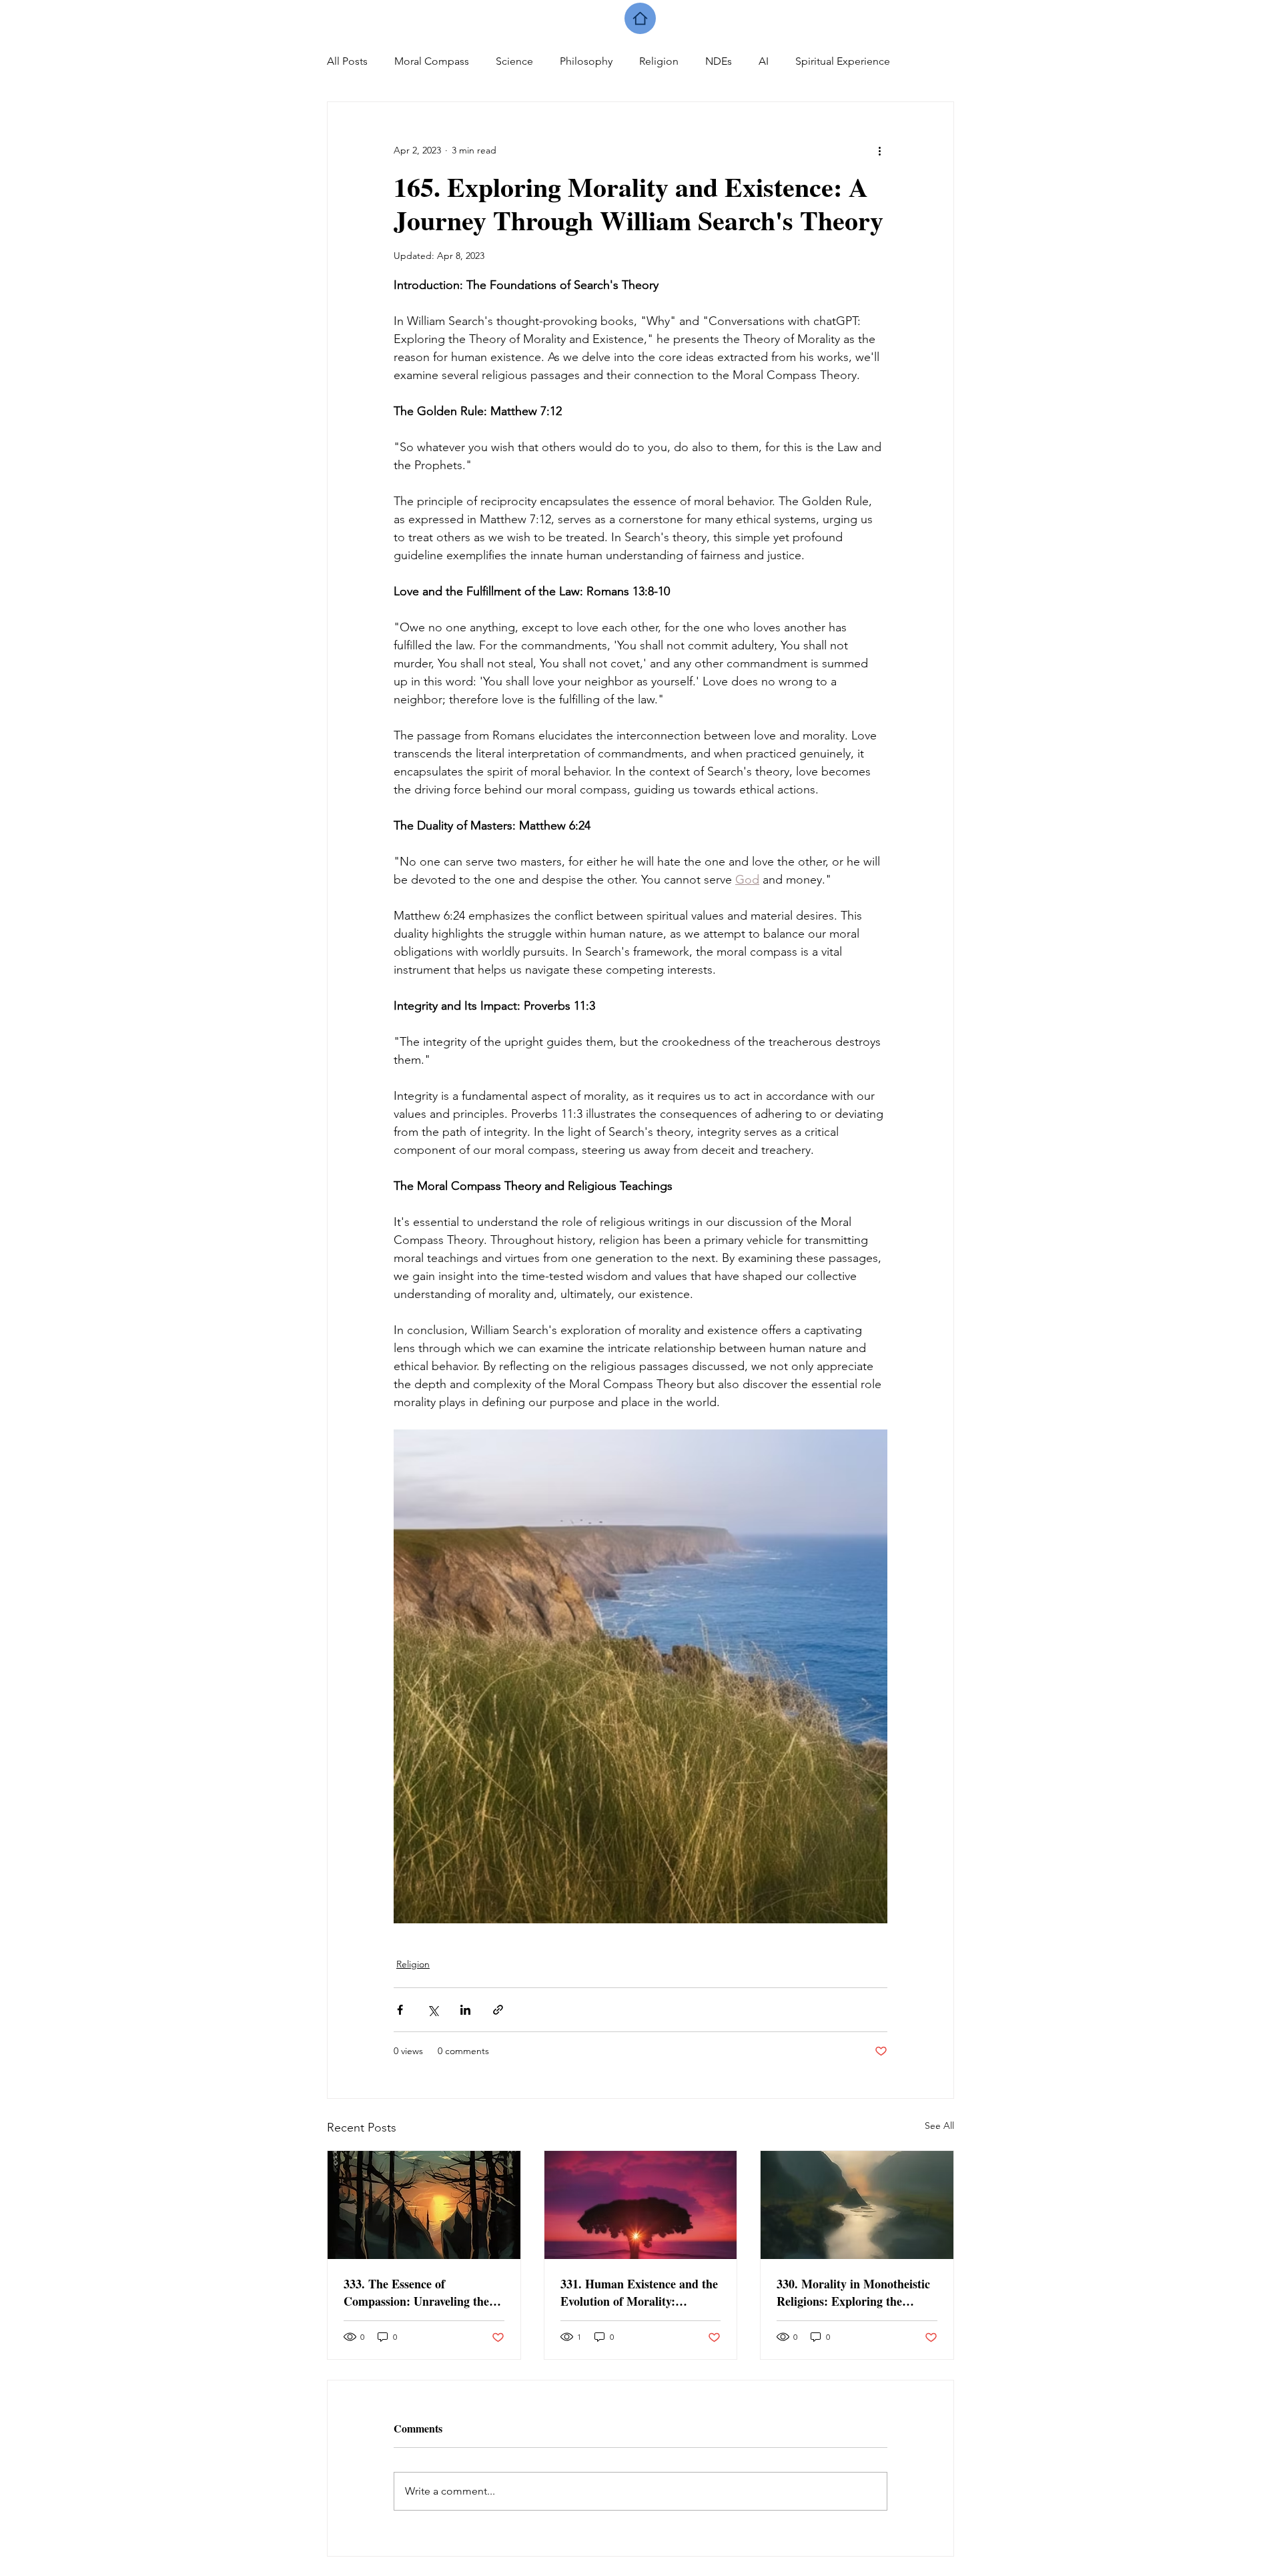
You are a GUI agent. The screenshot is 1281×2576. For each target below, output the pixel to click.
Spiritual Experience (843, 61)
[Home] (640, 18)
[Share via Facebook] (400, 2010)
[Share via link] (498, 2010)
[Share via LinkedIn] (465, 2010)
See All (939, 2126)
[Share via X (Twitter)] (433, 2010)
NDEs (719, 61)
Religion (659, 61)
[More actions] (879, 150)
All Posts (347, 61)
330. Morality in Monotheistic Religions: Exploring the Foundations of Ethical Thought (853, 2292)
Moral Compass (432, 61)
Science (514, 61)
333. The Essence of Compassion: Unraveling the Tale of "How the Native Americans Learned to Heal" (418, 2292)
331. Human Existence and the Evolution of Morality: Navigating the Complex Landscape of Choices (639, 2292)
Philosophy (586, 61)
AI (764, 61)
